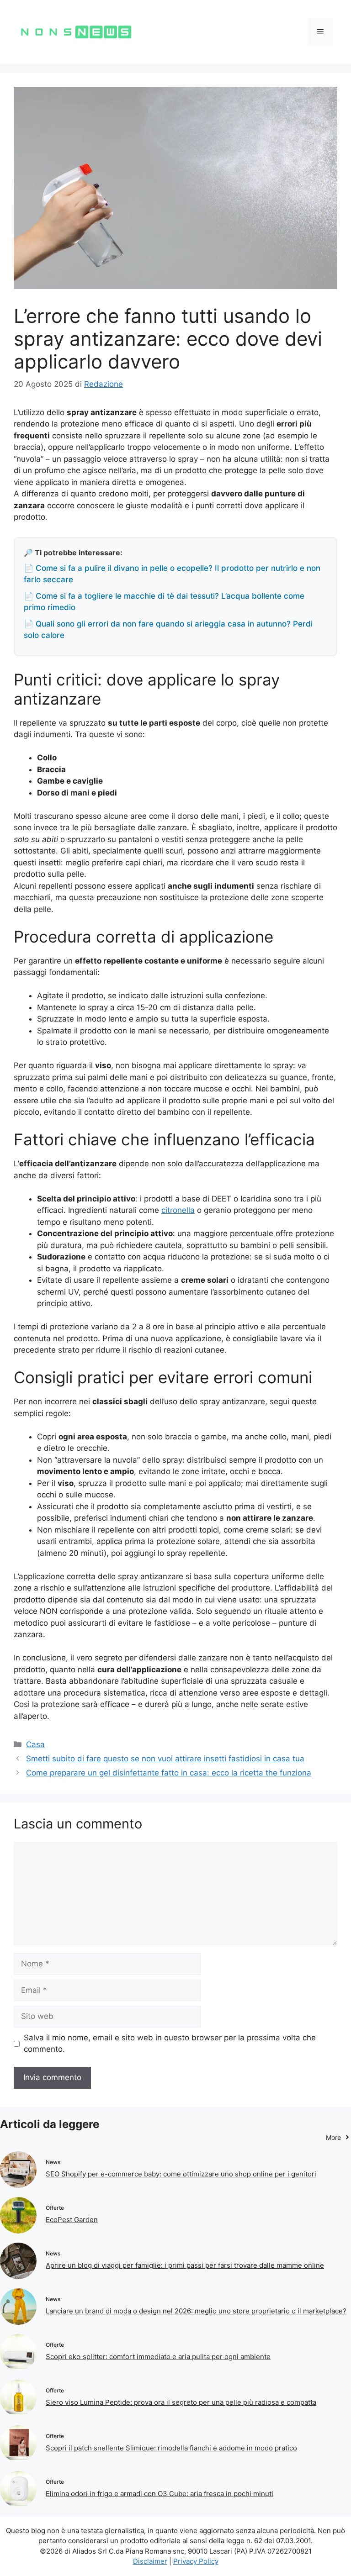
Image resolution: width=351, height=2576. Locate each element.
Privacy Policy (196, 2561)
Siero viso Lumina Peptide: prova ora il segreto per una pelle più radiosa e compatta (181, 2402)
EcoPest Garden (72, 2220)
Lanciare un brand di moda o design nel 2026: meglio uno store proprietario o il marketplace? (196, 2311)
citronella (178, 1210)
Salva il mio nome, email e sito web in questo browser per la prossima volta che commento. (170, 2044)
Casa (35, 1744)
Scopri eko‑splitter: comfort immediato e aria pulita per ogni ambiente (158, 2357)
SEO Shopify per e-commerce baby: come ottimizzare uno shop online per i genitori (181, 2174)
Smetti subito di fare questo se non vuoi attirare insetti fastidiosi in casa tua (165, 1759)
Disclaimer (150, 2561)
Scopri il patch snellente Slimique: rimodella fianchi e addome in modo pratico (171, 2448)
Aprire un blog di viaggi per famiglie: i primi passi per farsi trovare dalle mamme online (185, 2265)
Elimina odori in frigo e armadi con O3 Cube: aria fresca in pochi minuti (160, 2494)
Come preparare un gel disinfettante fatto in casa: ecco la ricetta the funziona (169, 1773)
